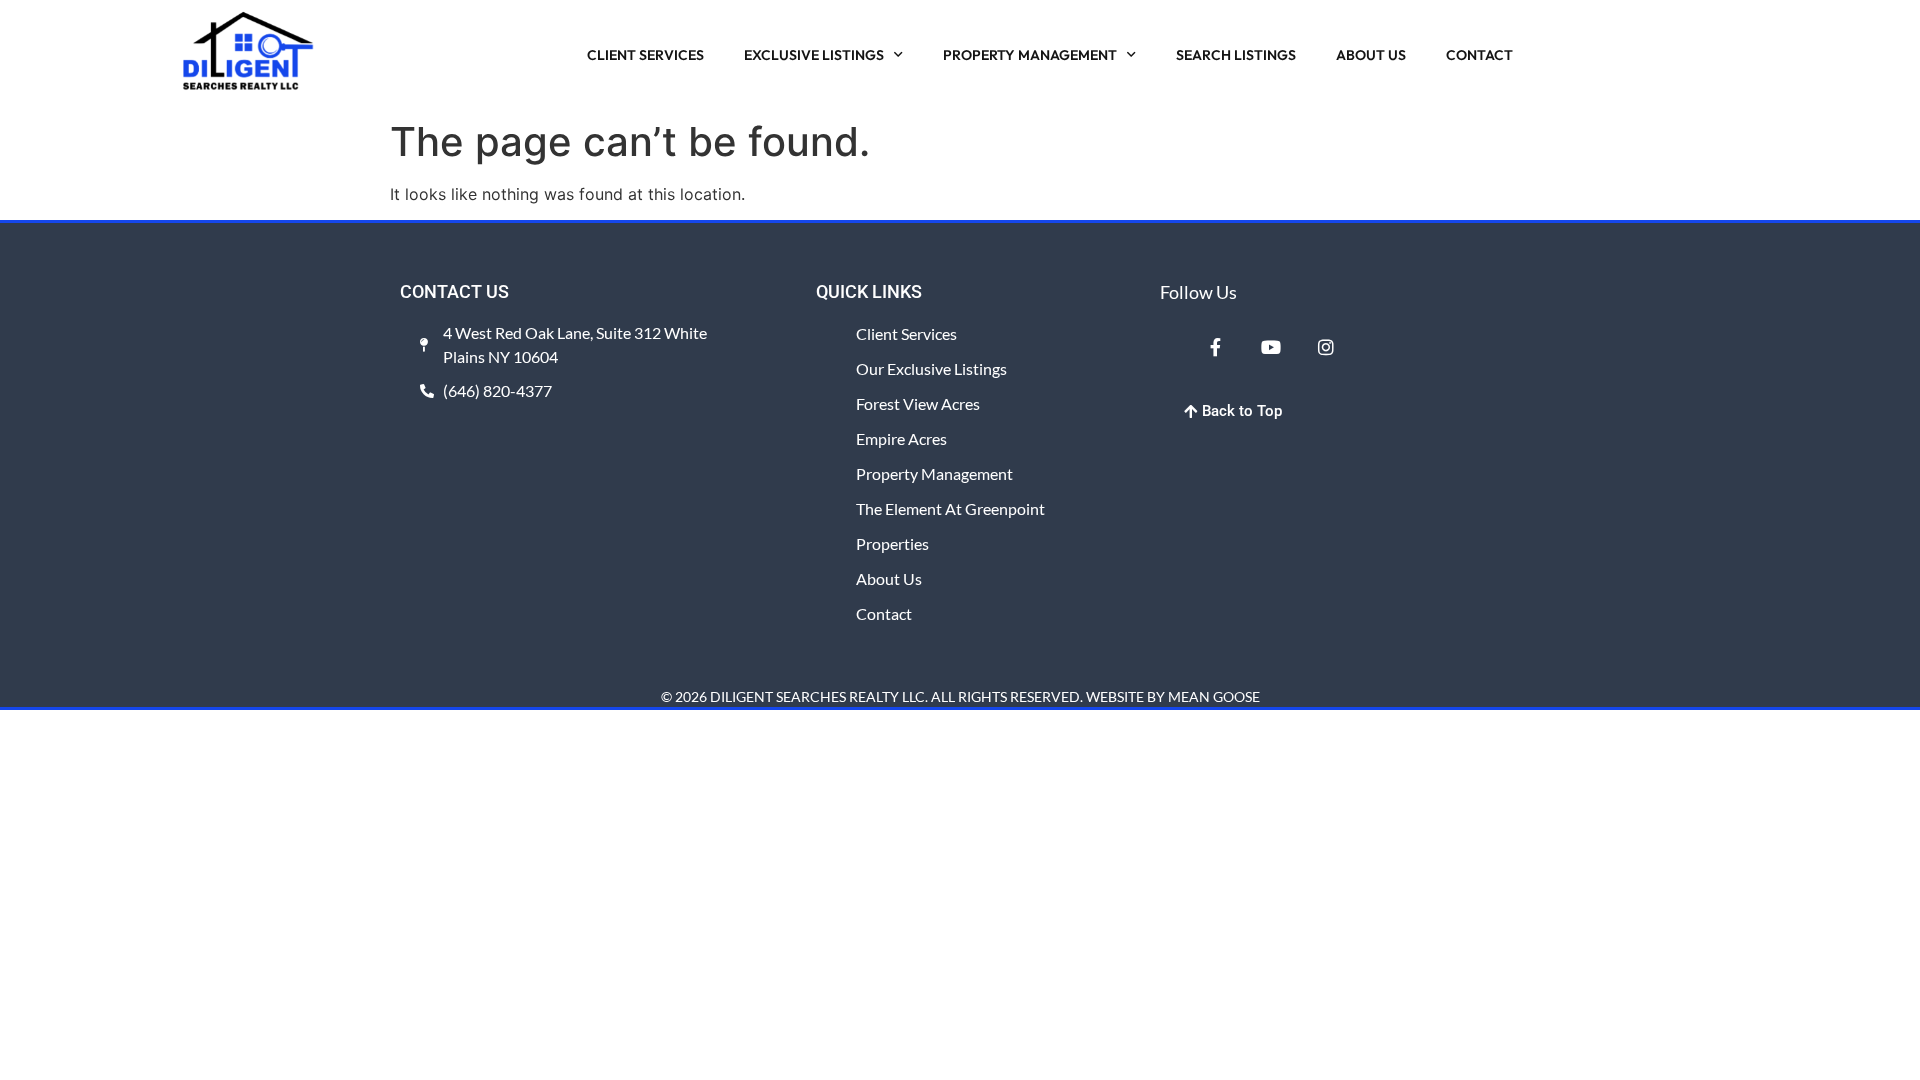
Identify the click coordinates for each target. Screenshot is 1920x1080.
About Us (889, 578)
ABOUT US (1371, 55)
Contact (884, 613)
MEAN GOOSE (1214, 696)
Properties (892, 543)
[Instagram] (1326, 346)
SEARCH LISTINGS (1236, 55)
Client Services (906, 333)
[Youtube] (1270, 346)
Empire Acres (901, 438)
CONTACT (1479, 55)
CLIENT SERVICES (645, 55)
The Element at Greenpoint (950, 508)
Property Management (934, 473)
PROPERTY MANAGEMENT (1030, 55)
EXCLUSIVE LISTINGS (814, 55)
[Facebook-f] (1215, 346)
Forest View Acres (918, 403)
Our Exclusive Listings (931, 368)
